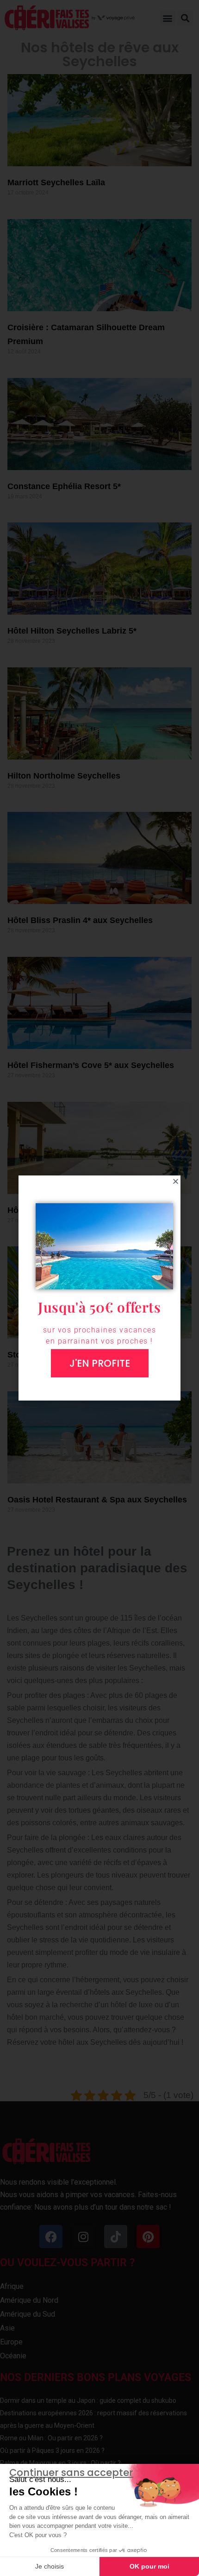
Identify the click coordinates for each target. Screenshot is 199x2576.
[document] (99, 1288)
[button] (176, 1181)
